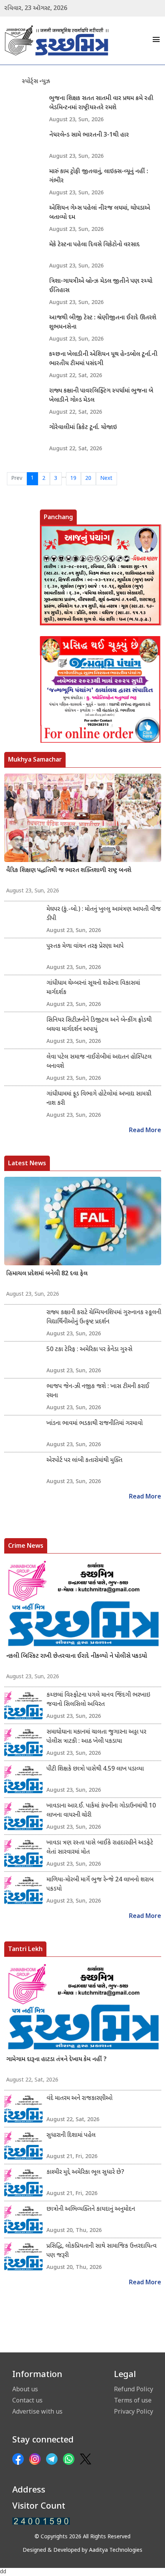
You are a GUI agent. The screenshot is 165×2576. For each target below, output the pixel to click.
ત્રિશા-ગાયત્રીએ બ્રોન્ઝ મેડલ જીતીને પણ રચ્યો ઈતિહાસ (101, 286)
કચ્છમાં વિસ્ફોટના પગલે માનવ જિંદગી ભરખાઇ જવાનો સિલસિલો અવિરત (98, 1700)
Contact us (27, 2400)
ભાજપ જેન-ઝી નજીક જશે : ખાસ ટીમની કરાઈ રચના (98, 1391)
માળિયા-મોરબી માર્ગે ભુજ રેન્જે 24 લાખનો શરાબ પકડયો (100, 1885)
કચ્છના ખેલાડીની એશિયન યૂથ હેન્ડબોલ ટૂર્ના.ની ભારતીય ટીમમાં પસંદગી (103, 359)
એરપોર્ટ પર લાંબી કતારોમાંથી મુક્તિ (84, 1461)
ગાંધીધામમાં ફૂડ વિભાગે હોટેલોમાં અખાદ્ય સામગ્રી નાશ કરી (99, 1099)
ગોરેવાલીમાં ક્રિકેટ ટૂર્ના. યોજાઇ (83, 428)
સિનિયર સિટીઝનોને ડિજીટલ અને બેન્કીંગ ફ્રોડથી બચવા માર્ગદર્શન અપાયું (99, 1025)
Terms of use (133, 2400)
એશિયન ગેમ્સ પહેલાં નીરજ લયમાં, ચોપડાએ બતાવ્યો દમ (100, 213)
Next (106, 479)
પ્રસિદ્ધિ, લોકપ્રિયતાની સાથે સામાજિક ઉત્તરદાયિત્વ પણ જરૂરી (101, 2251)
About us (25, 2389)
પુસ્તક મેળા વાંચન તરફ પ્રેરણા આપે (85, 946)
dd (3, 2572)
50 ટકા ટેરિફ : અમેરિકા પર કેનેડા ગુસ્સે (89, 1350)
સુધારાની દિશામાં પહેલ (71, 2136)
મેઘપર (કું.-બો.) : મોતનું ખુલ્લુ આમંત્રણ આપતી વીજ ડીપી (104, 914)
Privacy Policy (134, 2411)
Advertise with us (37, 2411)
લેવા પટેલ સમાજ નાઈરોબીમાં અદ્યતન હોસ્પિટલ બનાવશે (99, 1062)
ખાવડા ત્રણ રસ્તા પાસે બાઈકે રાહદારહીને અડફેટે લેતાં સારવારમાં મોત (100, 1848)
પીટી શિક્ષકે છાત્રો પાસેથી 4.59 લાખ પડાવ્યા (95, 1769)
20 (88, 479)
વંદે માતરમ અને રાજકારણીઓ (79, 2099)
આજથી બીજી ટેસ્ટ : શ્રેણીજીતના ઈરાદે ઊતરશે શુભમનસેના (103, 323)
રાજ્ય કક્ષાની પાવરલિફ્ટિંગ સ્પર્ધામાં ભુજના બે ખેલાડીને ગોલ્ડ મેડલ (101, 396)
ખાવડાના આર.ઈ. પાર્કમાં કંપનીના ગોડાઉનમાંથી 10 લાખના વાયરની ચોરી (101, 1811)
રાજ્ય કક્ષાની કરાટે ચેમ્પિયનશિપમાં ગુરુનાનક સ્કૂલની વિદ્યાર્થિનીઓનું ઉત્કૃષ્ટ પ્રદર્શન (104, 1317)
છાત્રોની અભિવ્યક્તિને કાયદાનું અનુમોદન (91, 2209)
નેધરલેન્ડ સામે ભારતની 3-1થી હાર (89, 135)
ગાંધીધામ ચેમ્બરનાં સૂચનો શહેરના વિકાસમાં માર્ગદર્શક (93, 988)
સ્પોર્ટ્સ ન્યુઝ (36, 82)
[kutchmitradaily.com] (41, 2521)
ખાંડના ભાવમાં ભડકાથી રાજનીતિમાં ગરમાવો (95, 1424)
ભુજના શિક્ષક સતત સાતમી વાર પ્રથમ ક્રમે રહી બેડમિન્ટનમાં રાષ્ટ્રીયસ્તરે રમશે (101, 103)
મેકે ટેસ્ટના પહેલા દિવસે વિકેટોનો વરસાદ (94, 245)
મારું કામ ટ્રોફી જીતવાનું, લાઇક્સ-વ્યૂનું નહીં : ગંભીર (99, 176)
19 (73, 479)
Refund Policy (134, 2389)
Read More (145, 1131)
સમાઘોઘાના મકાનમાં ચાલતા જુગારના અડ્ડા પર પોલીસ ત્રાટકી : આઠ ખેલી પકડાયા (96, 1737)
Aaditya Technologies (116, 2550)
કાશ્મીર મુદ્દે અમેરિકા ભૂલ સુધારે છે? (85, 2173)
